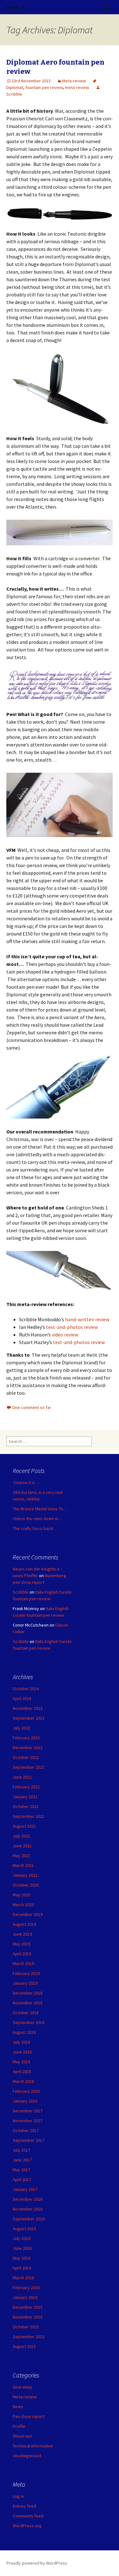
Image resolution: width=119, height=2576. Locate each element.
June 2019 (22, 1934)
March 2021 (23, 1865)
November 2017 (28, 2121)
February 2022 (26, 1787)
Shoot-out (22, 2436)
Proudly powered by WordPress (37, 2563)
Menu (13, 7)
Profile (19, 2426)
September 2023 (29, 1718)
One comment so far (32, 1407)
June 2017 (22, 2160)
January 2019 (25, 1983)
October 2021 (26, 1806)
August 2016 (24, 2229)
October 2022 (26, 1757)
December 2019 (28, 1914)
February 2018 (26, 2091)
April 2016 (22, 2268)
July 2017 (21, 2150)
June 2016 (22, 2248)
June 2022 (22, 1777)
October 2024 (26, 1689)
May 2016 (21, 2258)
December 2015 (28, 2307)
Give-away (23, 2387)
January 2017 (25, 2189)
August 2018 (24, 2032)
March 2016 (23, 2278)
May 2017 (21, 2170)
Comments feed (28, 2516)
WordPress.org (27, 2526)
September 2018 (29, 2022)
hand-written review (88, 1319)
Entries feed (24, 2506)
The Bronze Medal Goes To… (40, 1509)
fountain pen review (44, 87)
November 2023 (28, 1708)
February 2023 (26, 1738)
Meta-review (74, 81)
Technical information (33, 2446)
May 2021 (21, 1856)
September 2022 (29, 1767)
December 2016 (28, 2199)
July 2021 (21, 1836)
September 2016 (29, 2219)
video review (65, 1335)
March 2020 (23, 1905)
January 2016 (25, 2297)
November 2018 (28, 2003)
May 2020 (21, 1895)
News (18, 2407)
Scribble (21, 1592)
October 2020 (26, 1885)
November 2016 (28, 2209)
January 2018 (25, 2101)
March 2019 (23, 1964)
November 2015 (28, 2317)
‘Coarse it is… (26, 1482)
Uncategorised (27, 2456)
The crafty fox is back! (33, 1528)
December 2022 (28, 1748)
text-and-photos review (72, 1327)
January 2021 (25, 1875)
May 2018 (21, 2062)
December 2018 (28, 1993)
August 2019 (24, 1924)
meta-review (77, 87)
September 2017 (29, 2140)
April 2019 (22, 1954)
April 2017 (22, 2179)
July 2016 (21, 2238)
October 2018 (26, 2013)
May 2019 (21, 1944)
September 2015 (29, 2337)
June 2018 (22, 2052)
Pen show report (29, 2416)
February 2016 (26, 2287)
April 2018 (22, 2072)
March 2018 (23, 2081)
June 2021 (22, 1846)
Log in (18, 2496)
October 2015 (26, 2327)
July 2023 (21, 1728)
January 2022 (25, 1797)
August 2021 (24, 1826)
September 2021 (29, 1816)
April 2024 (22, 1698)
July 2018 (21, 2042)
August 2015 (24, 2346)
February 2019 (26, 1973)
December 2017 (28, 2111)
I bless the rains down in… (37, 1519)
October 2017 (26, 2130)
